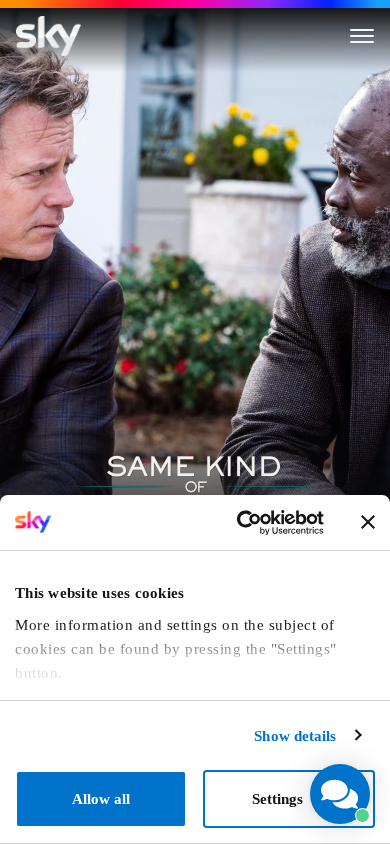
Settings (277, 799)
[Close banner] (368, 522)
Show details (295, 736)
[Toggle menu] (362, 36)
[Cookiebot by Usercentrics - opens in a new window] (242, 523)
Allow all (101, 799)
